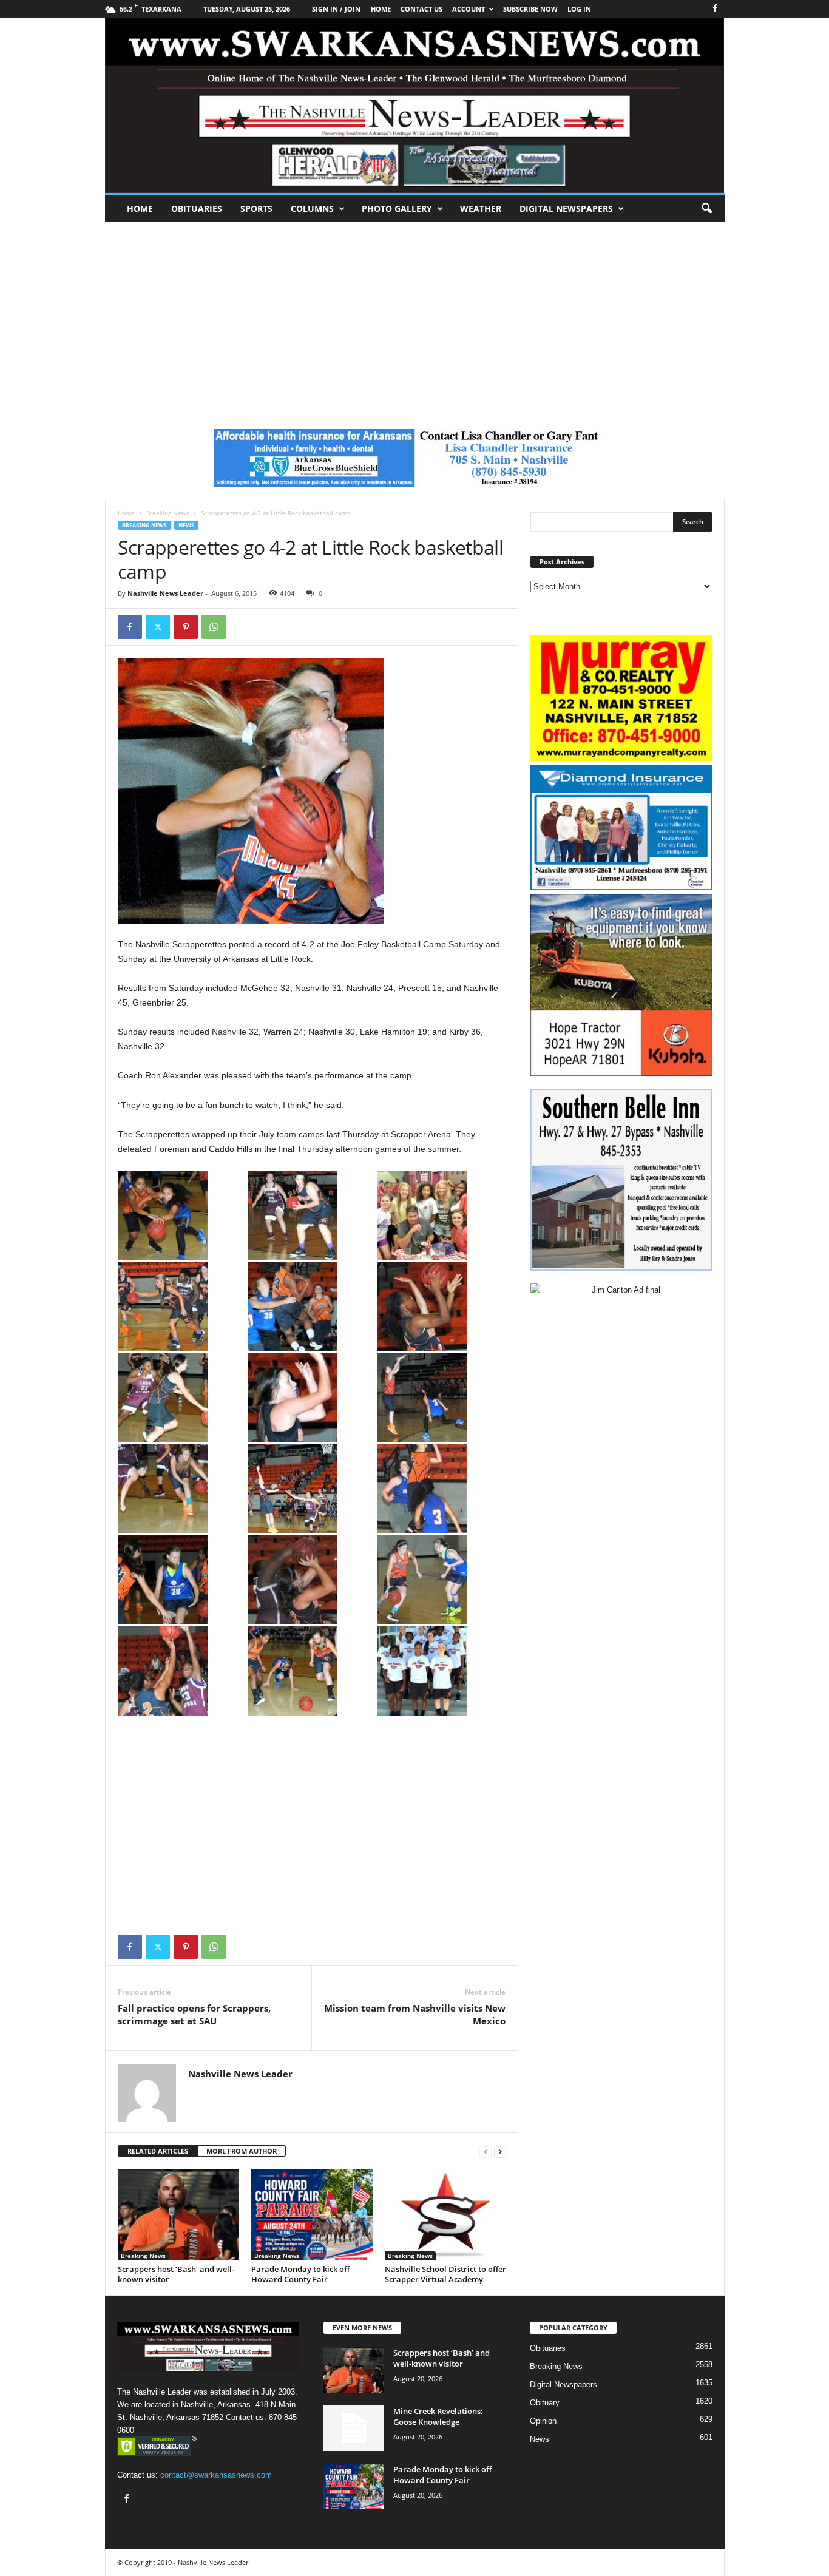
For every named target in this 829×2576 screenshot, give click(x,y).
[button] (706, 209)
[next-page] (500, 2152)
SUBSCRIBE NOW (530, 9)
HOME (381, 9)
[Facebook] (716, 9)
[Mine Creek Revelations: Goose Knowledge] (354, 2428)
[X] (158, 627)
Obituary (545, 2403)
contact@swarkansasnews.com (216, 2475)
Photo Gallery (397, 208)
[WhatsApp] (214, 627)
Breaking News (168, 513)
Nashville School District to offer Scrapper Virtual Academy (445, 2274)
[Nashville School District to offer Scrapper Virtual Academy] (445, 2215)
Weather (481, 208)
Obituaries (197, 208)
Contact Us (421, 9)
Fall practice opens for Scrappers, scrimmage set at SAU (194, 2014)
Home (140, 208)
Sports (256, 208)
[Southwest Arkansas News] (415, 106)
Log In (579, 9)
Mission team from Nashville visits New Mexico (415, 2014)
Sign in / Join (336, 9)
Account (469, 9)
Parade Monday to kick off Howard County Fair (300, 2274)
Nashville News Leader (165, 593)
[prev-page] (486, 2152)
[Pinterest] (186, 627)
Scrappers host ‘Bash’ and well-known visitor (176, 2274)
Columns (312, 208)
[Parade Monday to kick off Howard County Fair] (312, 2215)
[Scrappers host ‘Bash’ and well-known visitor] (178, 2215)
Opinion (543, 2421)
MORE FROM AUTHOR (242, 2151)
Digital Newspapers (566, 208)
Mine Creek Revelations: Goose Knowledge (438, 2416)
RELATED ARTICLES (158, 2151)
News (186, 525)
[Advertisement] (414, 313)
